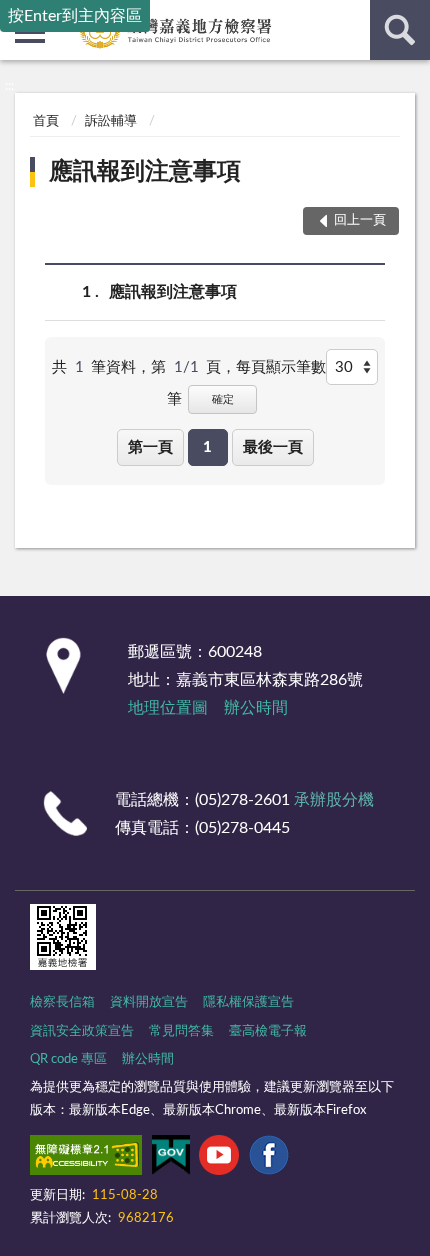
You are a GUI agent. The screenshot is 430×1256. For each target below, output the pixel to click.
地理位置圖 (168, 708)
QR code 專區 (68, 1059)
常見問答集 (181, 1031)
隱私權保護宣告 (248, 1002)
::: (9, 86)
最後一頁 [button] (273, 447)
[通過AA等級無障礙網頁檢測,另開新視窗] (86, 1159)
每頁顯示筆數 (281, 367)
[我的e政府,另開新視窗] (171, 1159)
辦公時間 (256, 708)
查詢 (400, 30)
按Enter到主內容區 (75, 16)
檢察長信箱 (62, 1002)
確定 (223, 399)
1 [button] (207, 447)
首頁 (46, 121)
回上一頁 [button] (360, 220)
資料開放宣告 (149, 1002)
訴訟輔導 (111, 121)
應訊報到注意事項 (145, 172)
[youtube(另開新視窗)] (219, 1159)
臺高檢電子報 (268, 1031)
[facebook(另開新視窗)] (269, 1159)
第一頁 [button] (150, 447)
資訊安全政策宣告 (82, 1031)
